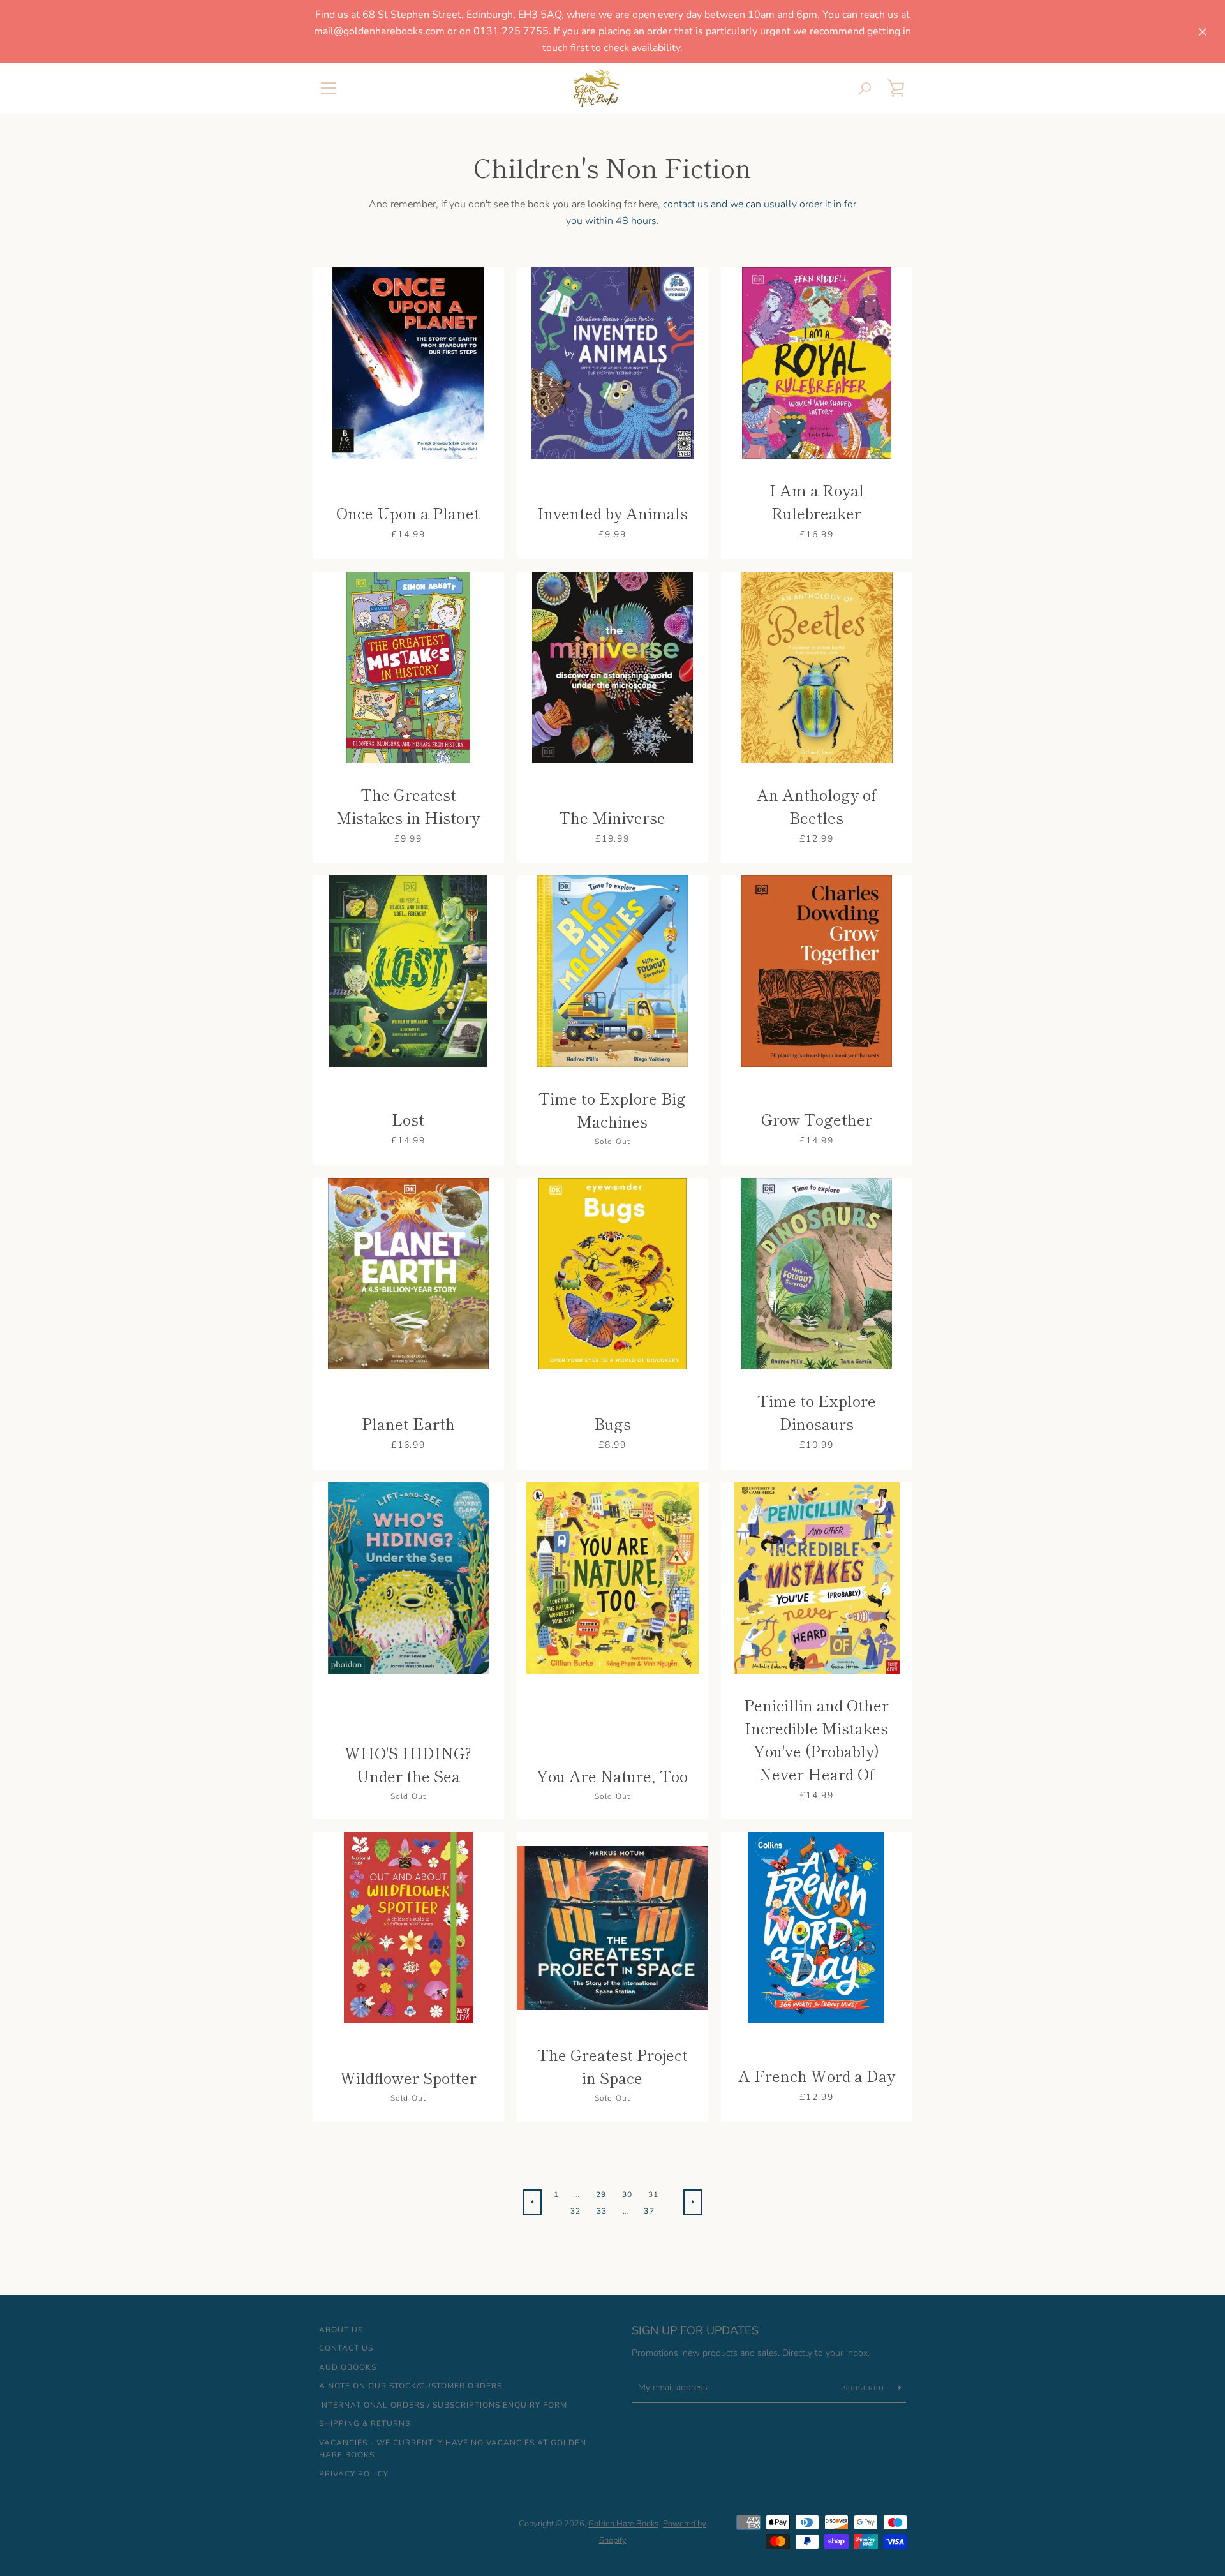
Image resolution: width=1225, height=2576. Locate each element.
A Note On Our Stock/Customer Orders (411, 2386)
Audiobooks (348, 2367)
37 (649, 2211)
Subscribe (866, 2388)
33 (602, 2211)
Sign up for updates (695, 2330)
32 (576, 2211)
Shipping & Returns (365, 2423)
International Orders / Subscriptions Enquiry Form (443, 2405)
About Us (341, 2330)
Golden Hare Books (623, 2524)
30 (627, 2194)
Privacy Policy (354, 2474)
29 (601, 2194)
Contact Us (346, 2348)
